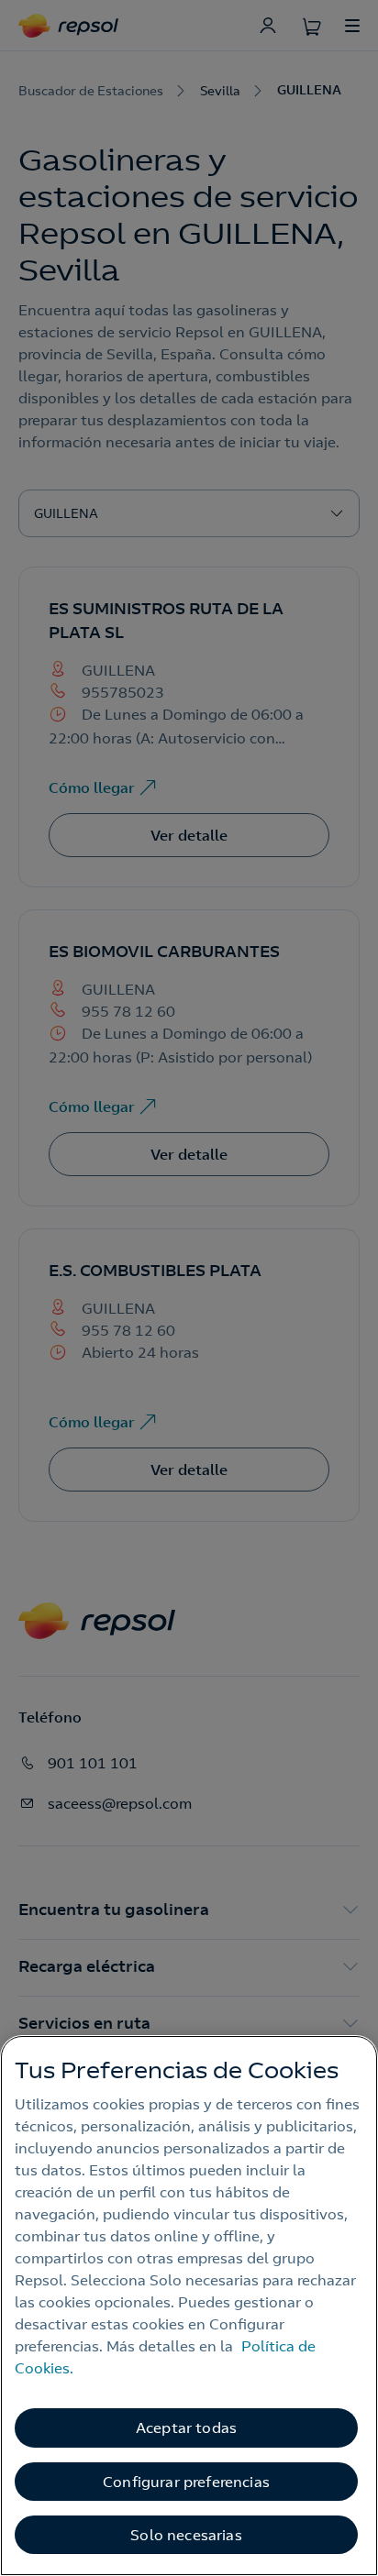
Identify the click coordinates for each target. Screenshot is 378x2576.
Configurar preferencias (186, 2482)
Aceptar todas (186, 2427)
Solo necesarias (186, 2535)
